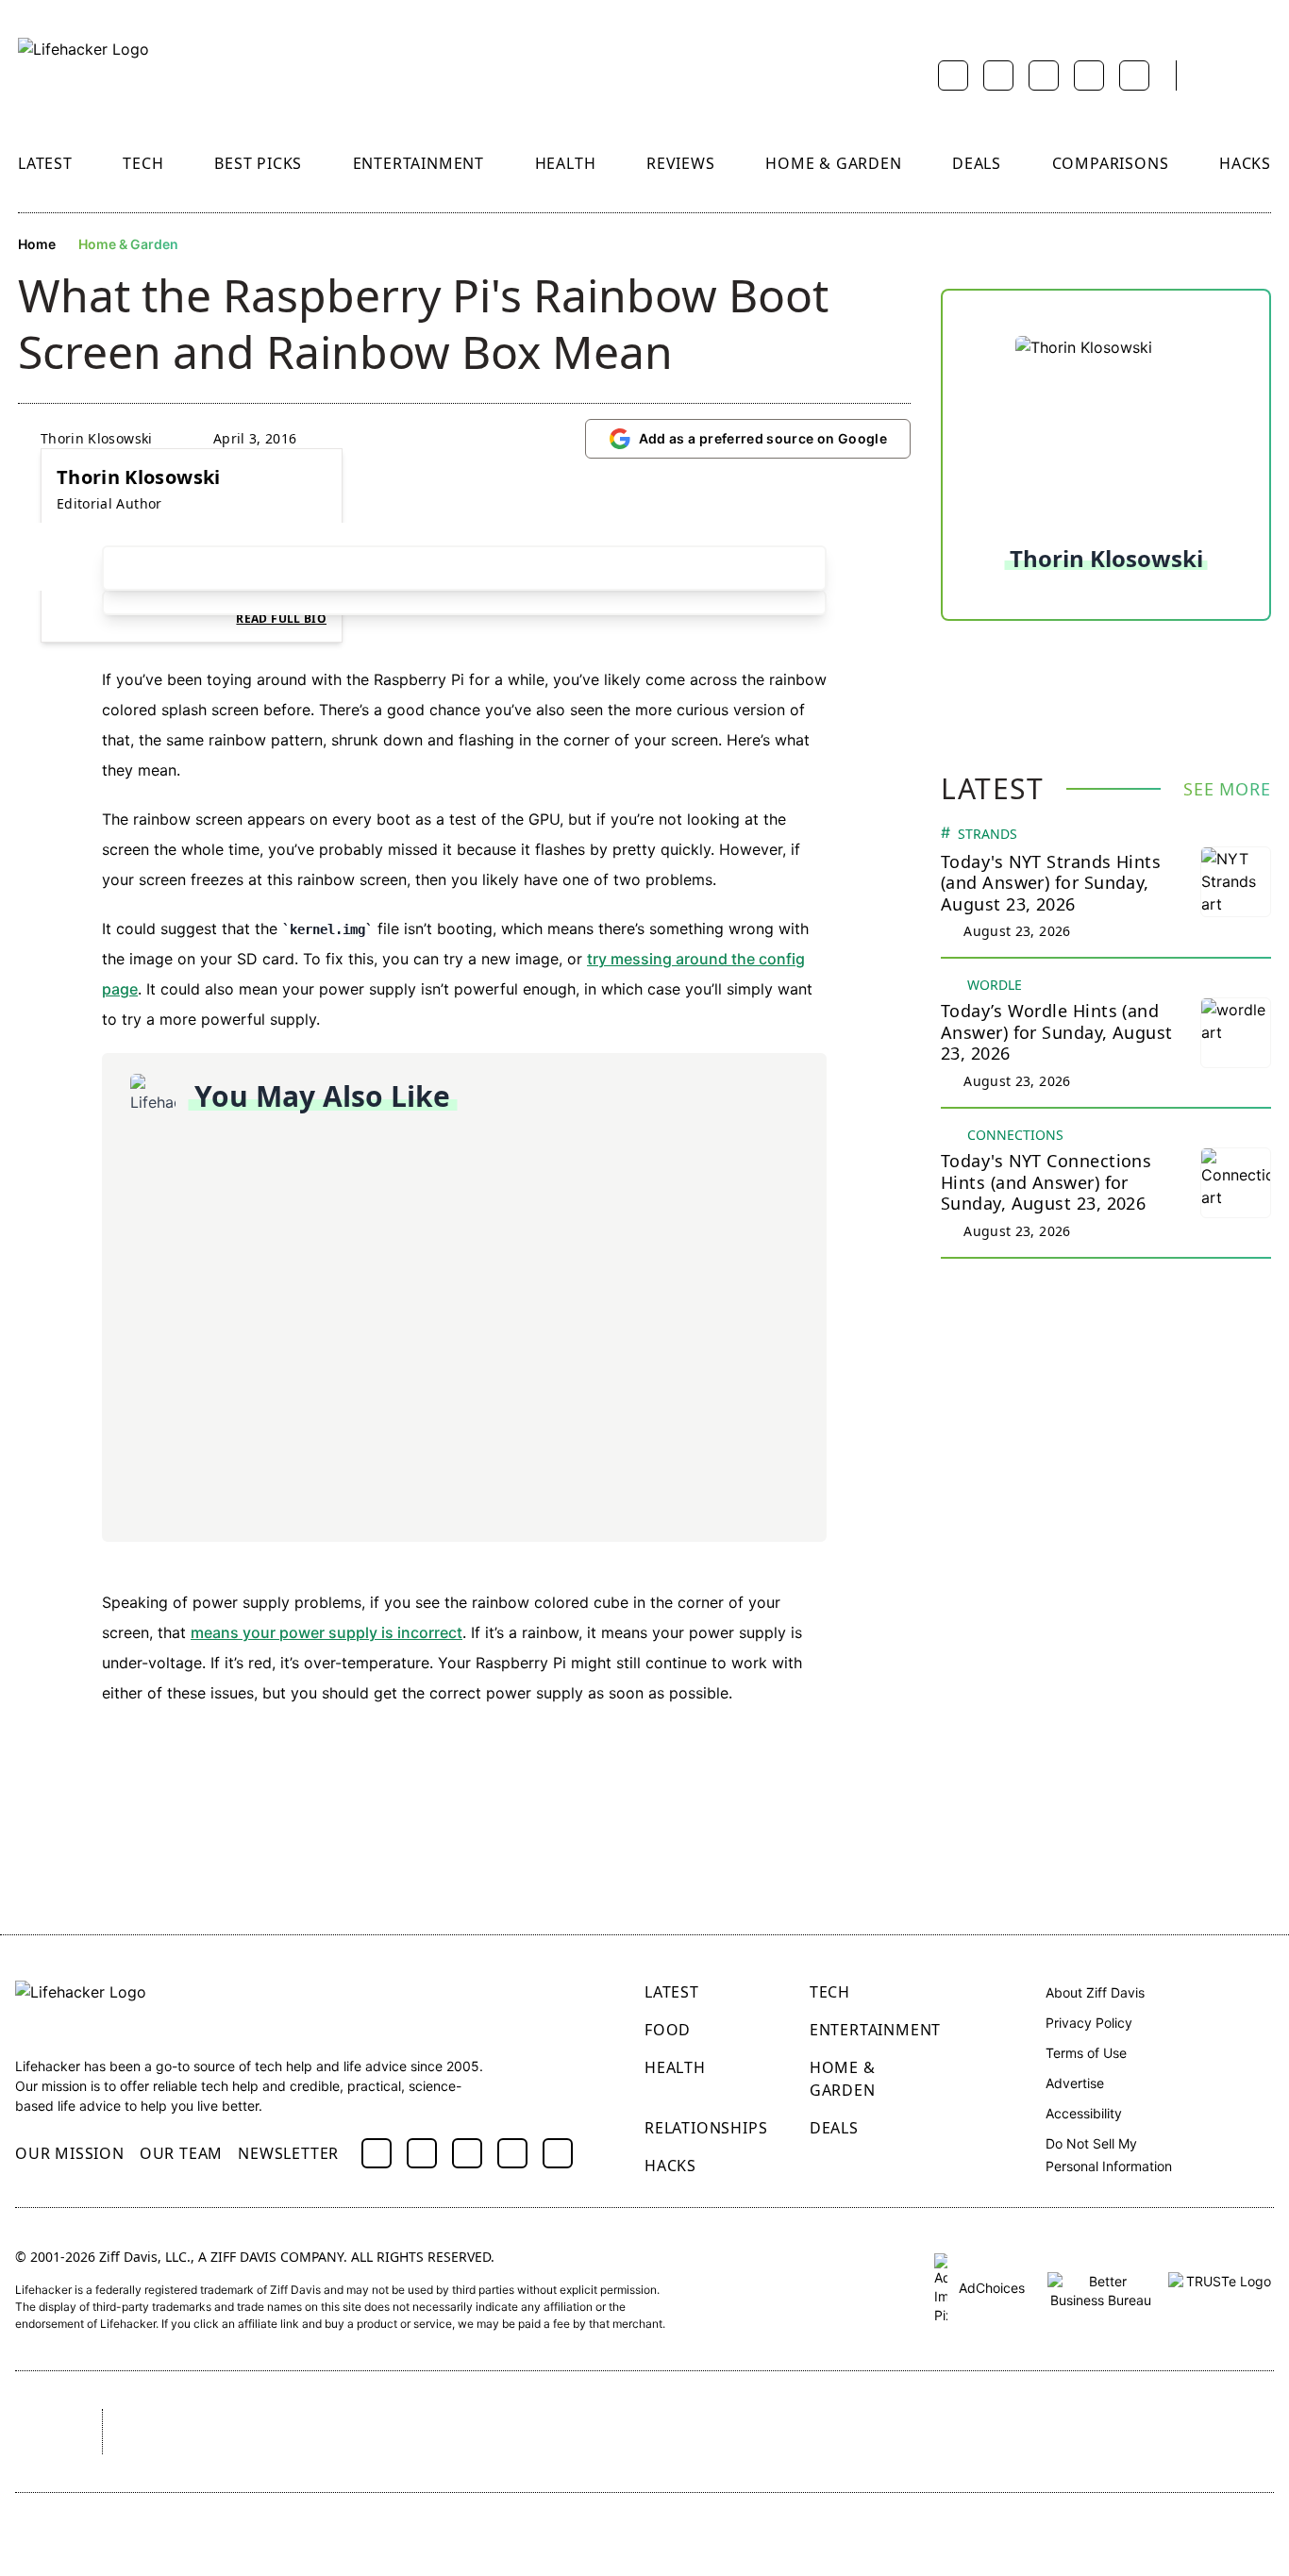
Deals (977, 163)
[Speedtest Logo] (1218, 2432)
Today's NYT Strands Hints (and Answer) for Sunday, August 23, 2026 (1051, 883)
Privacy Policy (1089, 2023)
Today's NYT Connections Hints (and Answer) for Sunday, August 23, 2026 (1046, 1182)
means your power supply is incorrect (326, 1632)
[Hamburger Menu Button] (1262, 75)
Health (566, 163)
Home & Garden (833, 163)
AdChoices (990, 2288)
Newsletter (288, 2153)
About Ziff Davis (1095, 1992)
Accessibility (1084, 2113)
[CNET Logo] (167, 2432)
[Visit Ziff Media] (42, 2432)
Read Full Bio (281, 619)
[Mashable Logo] (585, 2432)
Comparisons (1111, 163)
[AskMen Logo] (745, 2432)
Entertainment (419, 163)
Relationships (706, 2128)
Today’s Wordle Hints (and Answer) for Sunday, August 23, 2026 (1057, 1032)
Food (668, 2030)
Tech (143, 163)
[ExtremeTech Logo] (912, 2432)
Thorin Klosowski (97, 438)
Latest (45, 163)
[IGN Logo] (1063, 2432)
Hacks (1245, 163)
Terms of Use (1086, 2053)
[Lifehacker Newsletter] (1214, 76)
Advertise (1075, 2083)
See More (1227, 789)
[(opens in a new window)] (377, 2153)
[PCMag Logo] (441, 2432)
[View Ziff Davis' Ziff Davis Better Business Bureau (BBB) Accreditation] (1100, 2288)
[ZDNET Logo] (304, 2432)
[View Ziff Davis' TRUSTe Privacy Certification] (1221, 2288)
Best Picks (258, 163)
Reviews (681, 163)
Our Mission (70, 2153)
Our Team (181, 2153)
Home (37, 244)
